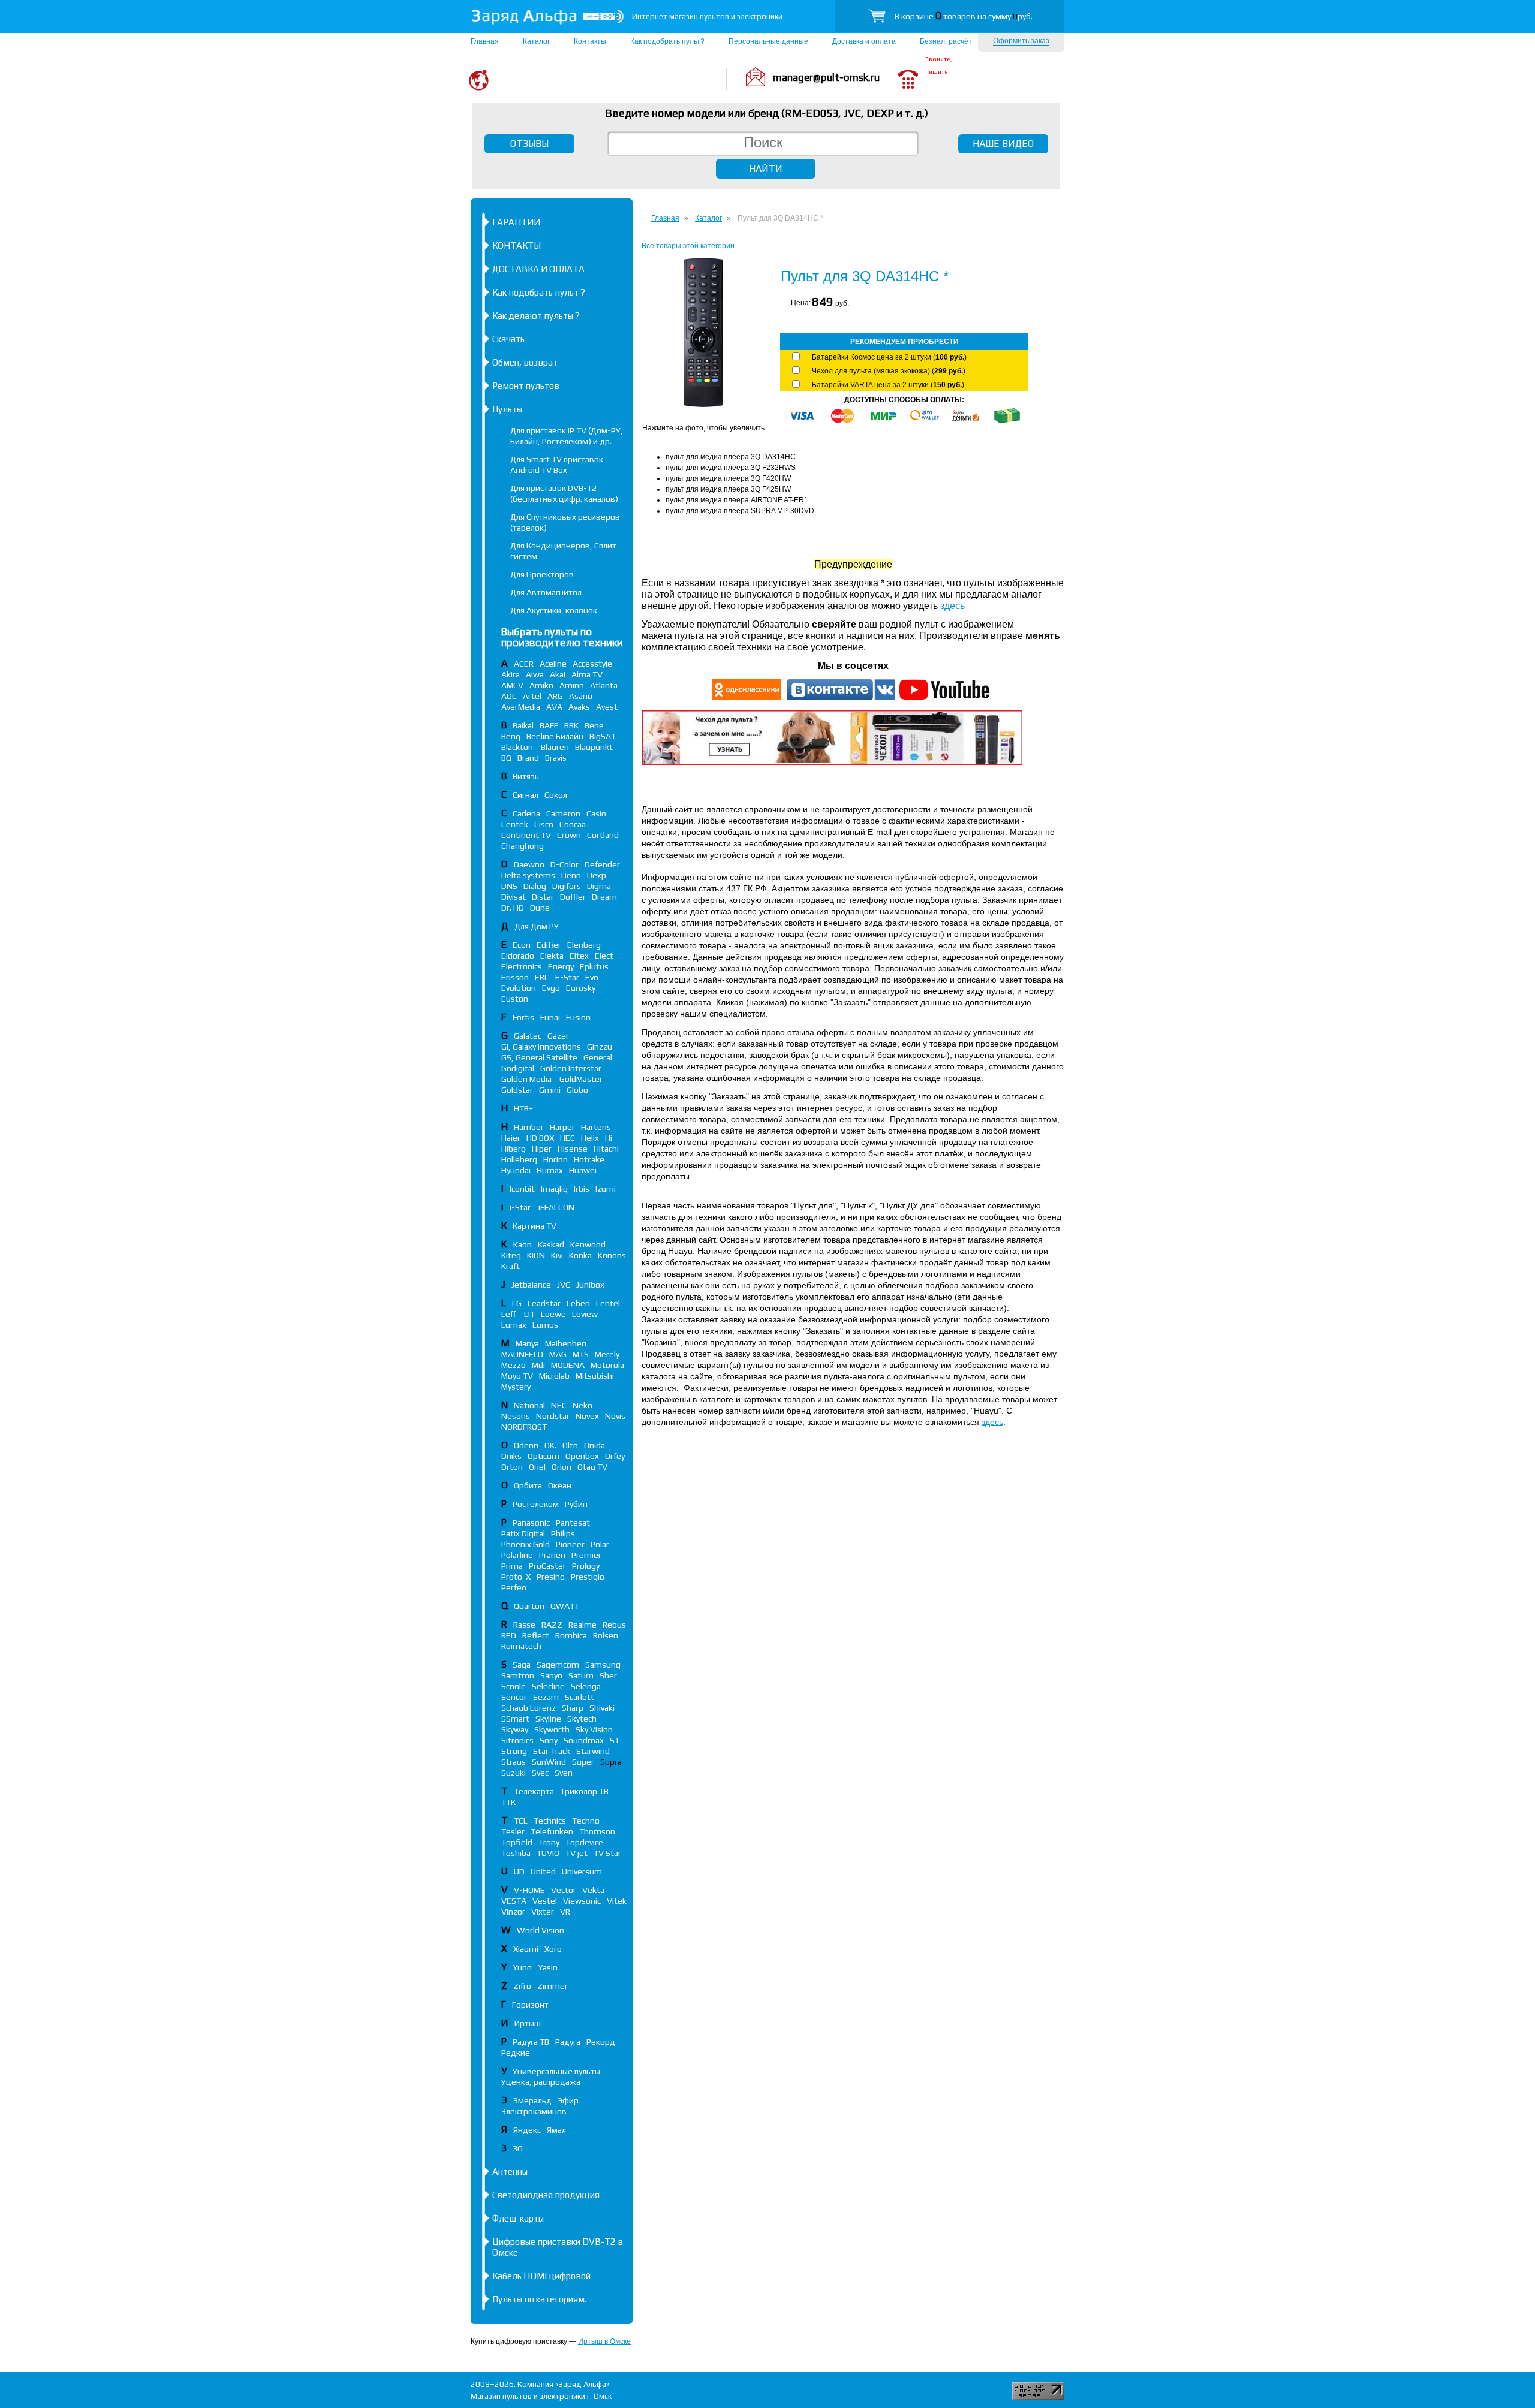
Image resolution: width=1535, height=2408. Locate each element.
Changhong (523, 846)
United (543, 1871)
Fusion (578, 1017)
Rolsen (606, 1635)
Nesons (516, 1416)
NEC (559, 1405)
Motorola (607, 1365)
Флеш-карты (518, 2218)
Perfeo (514, 1587)
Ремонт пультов (526, 386)
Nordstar (553, 1416)
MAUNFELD (522, 1354)
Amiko (541, 685)
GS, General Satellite (539, 1057)
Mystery (516, 1387)
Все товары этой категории (688, 246)
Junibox (590, 1285)
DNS (509, 886)
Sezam (546, 1697)
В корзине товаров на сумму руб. (964, 16)
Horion (556, 1159)
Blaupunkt (594, 747)
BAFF (549, 725)
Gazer (558, 1036)
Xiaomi (526, 1949)
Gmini (550, 1090)
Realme (583, 1625)
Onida (595, 1445)
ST (615, 1740)
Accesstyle (592, 664)
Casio (596, 813)
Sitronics (517, 1740)
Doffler (573, 897)
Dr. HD (513, 908)
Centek (515, 824)
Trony (549, 1842)
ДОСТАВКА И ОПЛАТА (538, 269)
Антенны (510, 2172)
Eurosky (581, 988)
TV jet (577, 1853)
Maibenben (566, 1343)
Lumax (514, 1325)
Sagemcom (558, 1665)
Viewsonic (582, 1901)
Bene (594, 725)
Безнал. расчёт (946, 41)
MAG (558, 1354)
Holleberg (519, 1159)
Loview (585, 1314)
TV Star (607, 1853)
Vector (564, 1890)
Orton (512, 1467)
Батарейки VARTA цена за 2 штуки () (888, 385)
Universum (582, 1871)
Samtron (518, 1675)
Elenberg (584, 945)
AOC (509, 696)
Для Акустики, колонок (554, 610)
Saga (522, 1665)
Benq (511, 736)
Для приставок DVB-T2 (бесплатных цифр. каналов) (564, 493)
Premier (586, 1555)
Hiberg (514, 1149)
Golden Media (527, 1079)
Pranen (552, 1555)
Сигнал (526, 795)
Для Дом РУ (537, 926)
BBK (571, 725)
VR (565, 1912)
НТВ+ (523, 1108)
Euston (515, 999)
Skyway (515, 1729)
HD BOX (540, 1138)
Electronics (522, 966)
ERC (542, 977)
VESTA (514, 1901)
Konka (580, 1255)
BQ (506, 758)
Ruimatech (521, 1646)
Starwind (593, 1751)
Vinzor (513, 1912)
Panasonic (531, 1523)
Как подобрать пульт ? (539, 292)
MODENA (568, 1365)
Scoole (514, 1686)
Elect (604, 956)
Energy (561, 966)
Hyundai (516, 1170)
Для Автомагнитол (546, 592)
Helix (590, 1138)
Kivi (557, 1255)
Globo (577, 1090)
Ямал (556, 2130)
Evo (592, 977)
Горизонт (530, 2005)
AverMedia (521, 707)
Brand (528, 758)
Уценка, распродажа (541, 2082)
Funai (550, 1017)
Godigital (518, 1068)
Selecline (548, 1686)
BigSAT (603, 736)
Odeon (526, 1445)
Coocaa (573, 824)
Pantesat (573, 1523)
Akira (511, 674)
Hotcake (589, 1159)
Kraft (511, 1266)
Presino (551, 1577)
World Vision (541, 1930)
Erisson (515, 977)
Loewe (553, 1314)
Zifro (522, 1986)
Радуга (568, 2042)
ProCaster (547, 1566)
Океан (560, 1485)
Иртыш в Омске (604, 2341)
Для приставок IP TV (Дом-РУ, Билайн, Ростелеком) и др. (567, 436)
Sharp (573, 1708)
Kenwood (588, 1244)
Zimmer (553, 1986)
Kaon (523, 1244)
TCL (521, 1821)
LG (517, 1303)
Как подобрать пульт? (667, 41)
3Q (518, 2148)
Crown (569, 835)
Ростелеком (536, 1504)
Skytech (582, 1719)
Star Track (552, 1751)
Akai (558, 674)
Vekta (593, 1890)
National (529, 1405)
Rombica (571, 1635)
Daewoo (529, 864)
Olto (570, 1445)
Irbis (582, 1189)
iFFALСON (556, 1207)
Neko (583, 1405)
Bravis (556, 758)
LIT (529, 1314)
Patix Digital (523, 1533)
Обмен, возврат (525, 362)
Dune (540, 908)
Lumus (545, 1325)
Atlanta (604, 685)
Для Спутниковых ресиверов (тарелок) (565, 522)
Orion (562, 1467)
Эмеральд (532, 2100)
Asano (581, 696)
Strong (514, 1751)
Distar (543, 897)
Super (583, 1762)
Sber (608, 1675)
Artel (532, 696)
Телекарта (534, 1791)
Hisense (573, 1149)
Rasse (524, 1625)
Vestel (545, 1901)
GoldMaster (581, 1079)
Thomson (597, 1831)
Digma (599, 886)
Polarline (517, 1555)
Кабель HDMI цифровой (541, 2276)
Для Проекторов (542, 574)
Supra (611, 1762)
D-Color (565, 864)
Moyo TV (517, 1376)
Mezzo (514, 1365)
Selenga (586, 1686)
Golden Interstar (571, 1068)
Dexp (597, 875)
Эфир (568, 2100)
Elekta (552, 956)
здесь (952, 606)
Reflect (536, 1635)
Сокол (556, 795)
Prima (512, 1566)
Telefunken (552, 1831)
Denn (571, 875)
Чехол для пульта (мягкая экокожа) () (889, 371)
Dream (604, 897)
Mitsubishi (595, 1376)
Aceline (553, 664)
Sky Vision (594, 1729)
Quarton (529, 1606)
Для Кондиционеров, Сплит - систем (566, 551)
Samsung (603, 1665)
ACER (524, 664)
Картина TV (535, 1226)
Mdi (538, 1365)
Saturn (581, 1675)
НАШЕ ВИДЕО (1003, 144)
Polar (600, 1544)
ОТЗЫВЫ (529, 144)
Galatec (528, 1036)
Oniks (511, 1456)
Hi (609, 1138)
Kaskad (551, 1244)
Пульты (507, 409)
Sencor (514, 1697)
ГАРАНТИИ (516, 222)
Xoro (553, 1949)
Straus (514, 1762)
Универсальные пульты (556, 2071)
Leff (510, 1314)
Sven (564, 1773)
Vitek (617, 1901)
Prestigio (588, 1577)
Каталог (536, 41)
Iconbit (522, 1189)
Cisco (544, 824)
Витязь (526, 776)
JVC (564, 1285)
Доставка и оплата (864, 41)
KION (536, 1255)
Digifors (567, 886)
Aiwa (535, 674)
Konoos (612, 1255)
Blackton (518, 747)
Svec (540, 1773)
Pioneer (570, 1544)
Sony (549, 1740)
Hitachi (606, 1149)
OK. (550, 1445)
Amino (572, 685)
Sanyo (551, 1675)
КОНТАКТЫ (517, 245)
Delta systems (528, 875)
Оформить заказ (1021, 41)
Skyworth (552, 1729)
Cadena (526, 813)
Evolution (519, 988)
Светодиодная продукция (546, 2195)
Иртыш (528, 2023)
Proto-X (516, 1577)
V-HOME (529, 1890)
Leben (578, 1303)
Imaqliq (554, 1189)
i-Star (521, 1207)
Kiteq (511, 1255)
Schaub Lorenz (529, 1708)
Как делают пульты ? (536, 316)
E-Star (567, 977)
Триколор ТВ (584, 1791)
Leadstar (544, 1303)
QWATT (565, 1606)
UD (519, 1871)
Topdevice (584, 1842)
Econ (522, 945)
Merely (607, 1354)
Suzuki (514, 1773)
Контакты (590, 41)
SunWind (549, 1762)
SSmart (515, 1719)
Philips (563, 1533)
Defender (602, 864)
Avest (607, 707)
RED (509, 1635)
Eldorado (518, 956)
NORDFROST (524, 1427)
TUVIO (548, 1853)
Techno (586, 1821)
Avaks (579, 707)
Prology (586, 1566)
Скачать (508, 339)
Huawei (583, 1170)
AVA (554, 707)
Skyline (548, 1719)
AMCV (512, 685)
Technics (550, 1821)
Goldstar (517, 1090)
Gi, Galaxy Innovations (541, 1047)
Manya (527, 1343)
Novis (615, 1416)
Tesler (513, 1831)
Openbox (582, 1456)
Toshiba (516, 1853)
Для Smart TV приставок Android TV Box (557, 465)
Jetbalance (531, 1285)
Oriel (537, 1467)
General (598, 1057)
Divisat (514, 897)
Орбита (528, 1485)
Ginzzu (600, 1047)
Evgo (551, 988)
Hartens (596, 1127)
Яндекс (527, 2130)
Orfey (615, 1456)
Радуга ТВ (531, 2042)
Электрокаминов (534, 2111)
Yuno (522, 1967)
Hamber (529, 1127)
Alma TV (587, 674)
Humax (550, 1170)
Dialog (535, 886)
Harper (562, 1127)
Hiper (542, 1149)
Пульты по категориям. (539, 2299)
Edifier (549, 945)
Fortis (523, 1017)
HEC (568, 1138)
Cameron (563, 813)
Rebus (614, 1625)
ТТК (508, 1802)
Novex (587, 1416)
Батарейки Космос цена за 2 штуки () (889, 357)
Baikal (523, 725)
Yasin (548, 1967)
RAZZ (552, 1625)
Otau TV (592, 1467)
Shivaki (602, 1708)
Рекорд (601, 2042)
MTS (581, 1354)
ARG (555, 696)
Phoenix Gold (526, 1544)
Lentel (608, 1303)
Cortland (603, 835)
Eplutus (594, 966)
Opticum (544, 1456)
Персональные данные (768, 41)
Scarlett (580, 1697)
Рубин (576, 1504)
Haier (511, 1138)
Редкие (516, 2053)
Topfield (517, 1842)
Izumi (606, 1189)
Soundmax (584, 1740)
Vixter (543, 1912)
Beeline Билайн (555, 736)
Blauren (555, 747)
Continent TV (526, 835)
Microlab (554, 1376)
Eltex (579, 956)
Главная (485, 41)
